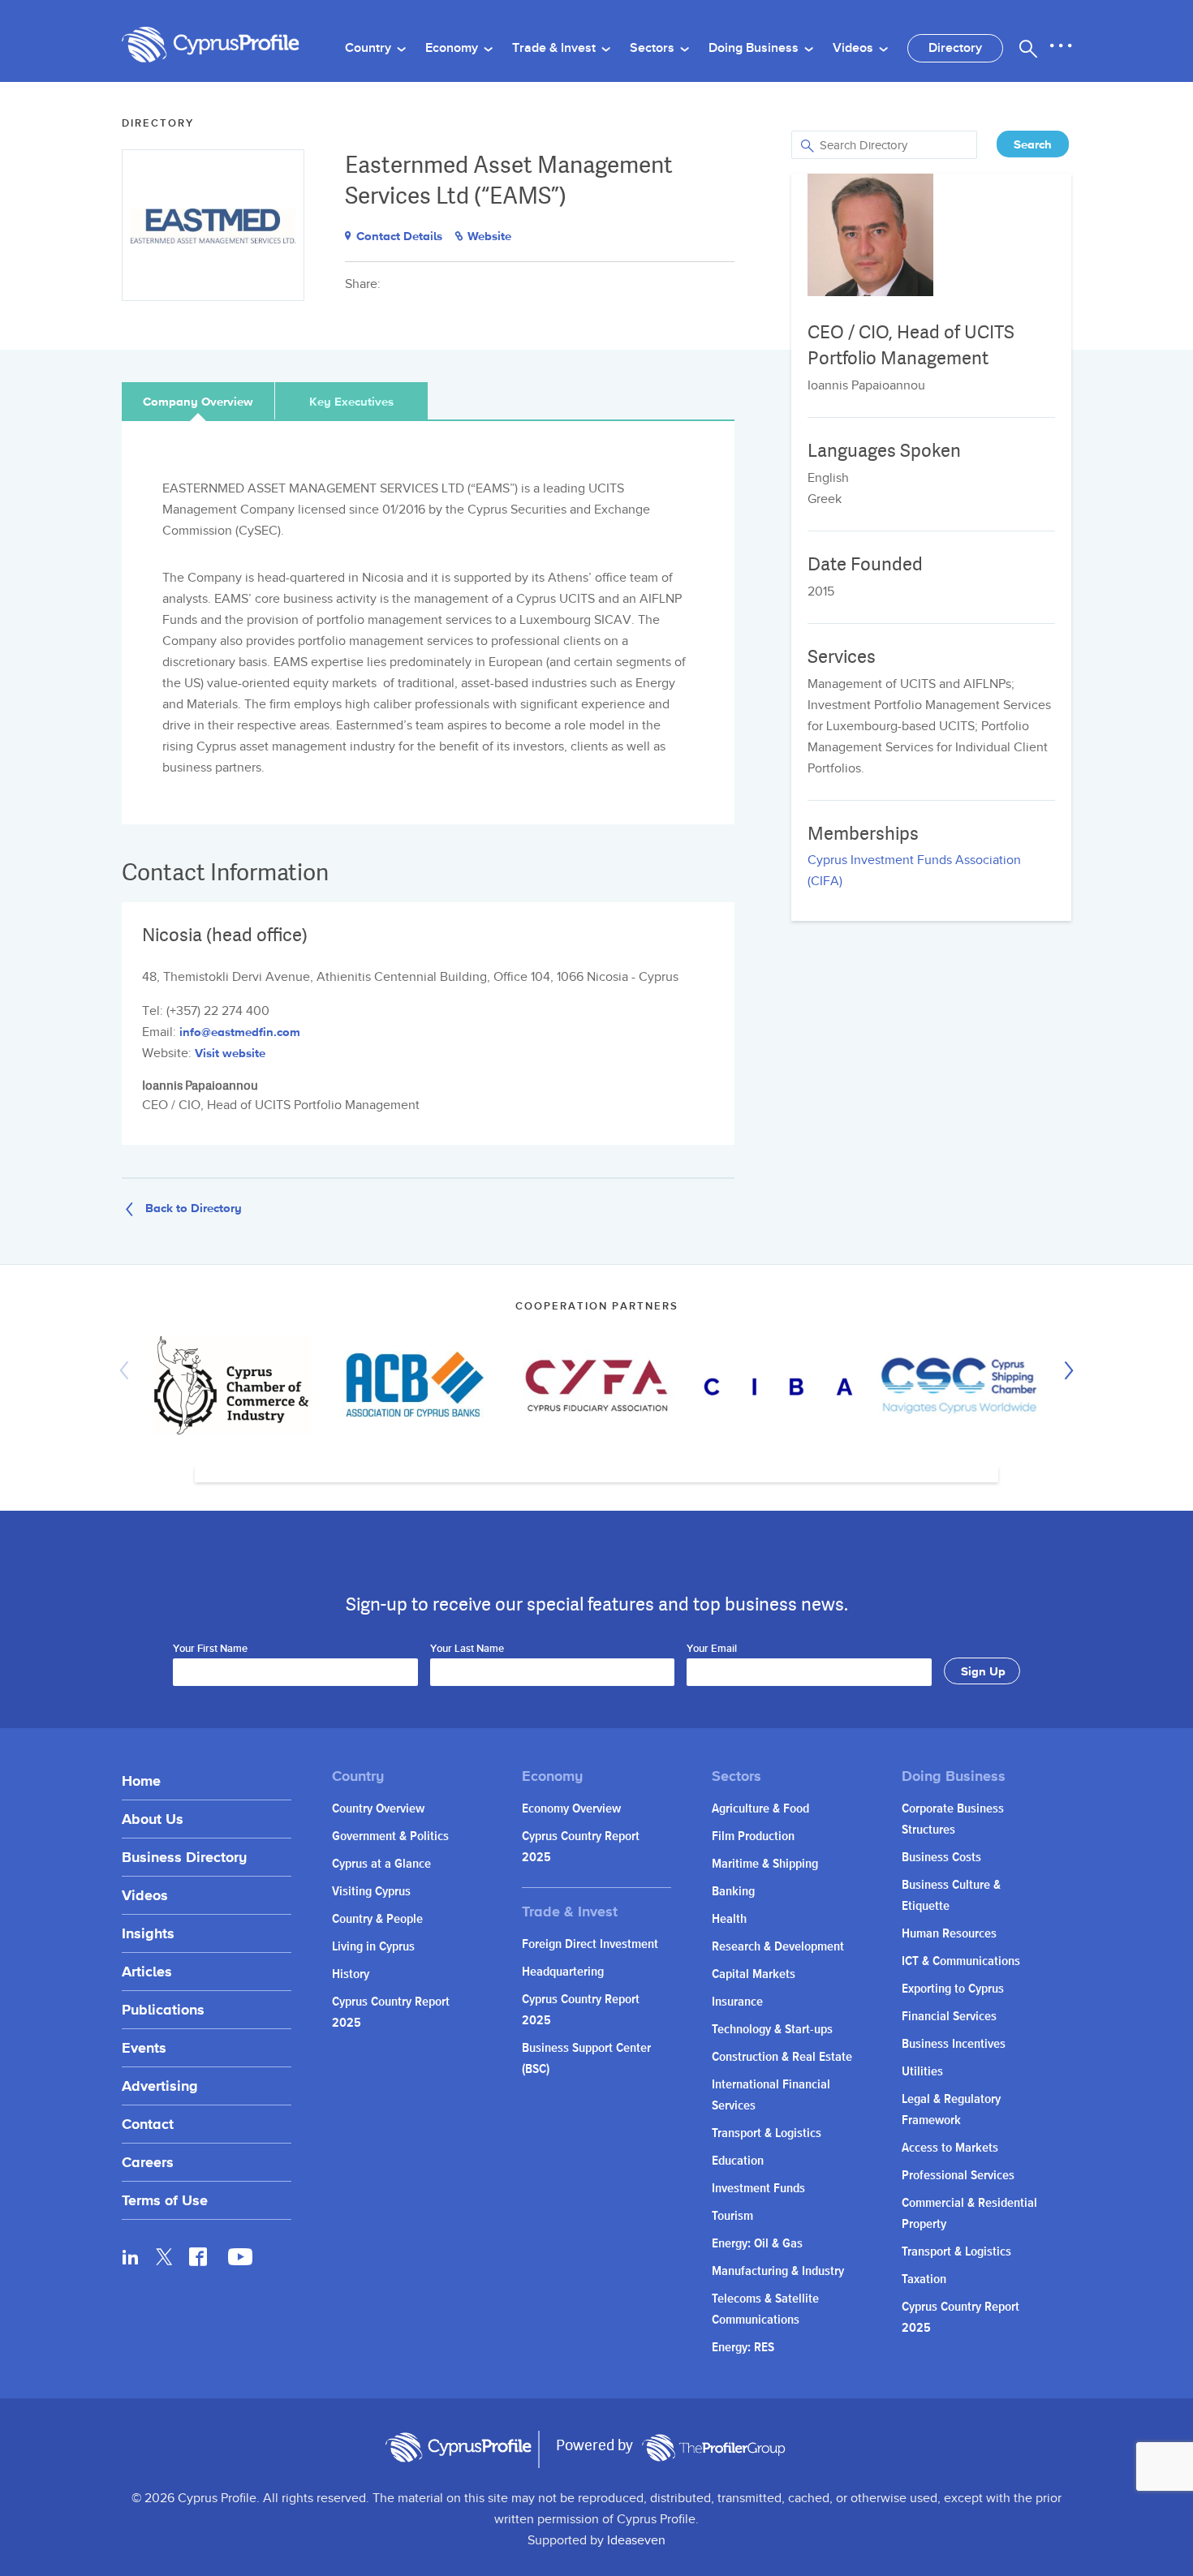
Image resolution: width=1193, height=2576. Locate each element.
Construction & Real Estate (782, 2057)
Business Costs (941, 1858)
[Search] (1028, 49)
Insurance (737, 2002)
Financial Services (949, 2017)
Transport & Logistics (767, 2133)
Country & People (377, 1919)
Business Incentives (954, 2044)
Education (738, 2161)
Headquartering (563, 1972)
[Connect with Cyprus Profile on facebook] (198, 2256)
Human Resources (949, 1934)
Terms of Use (165, 2200)
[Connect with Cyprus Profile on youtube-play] (240, 2260)
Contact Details (399, 236)
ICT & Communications (961, 1961)
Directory (955, 48)
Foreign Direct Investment (590, 1944)
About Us (153, 1819)
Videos (855, 48)
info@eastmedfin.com (240, 1032)
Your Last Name (467, 1649)
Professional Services (958, 2176)
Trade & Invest (556, 48)
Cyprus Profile (211, 45)
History (351, 1974)
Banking (733, 1892)
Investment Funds (758, 2189)
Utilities (922, 2072)
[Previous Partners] (128, 1370)
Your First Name (210, 1649)
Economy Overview (571, 1809)
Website (489, 236)
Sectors (654, 48)
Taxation (924, 2279)
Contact (148, 2124)
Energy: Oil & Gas (757, 2244)
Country (370, 48)
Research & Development (778, 1947)
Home (141, 1780)
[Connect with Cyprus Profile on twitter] (164, 2257)
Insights (148, 1933)
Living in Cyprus (373, 1947)
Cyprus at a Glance (381, 1864)
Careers (148, 2162)
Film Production (753, 1836)
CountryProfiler (713, 2448)
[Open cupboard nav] (1061, 46)
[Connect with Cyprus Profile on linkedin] (131, 2256)
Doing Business (755, 48)
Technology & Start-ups (772, 2030)
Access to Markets (950, 2148)
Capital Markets (754, 1974)
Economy (453, 48)
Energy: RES (743, 2348)
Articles (147, 1971)
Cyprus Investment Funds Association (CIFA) (914, 871)
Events (144, 2047)
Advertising (160, 2086)
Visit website (230, 1053)
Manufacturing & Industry (778, 2271)
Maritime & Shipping (765, 1864)
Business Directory (184, 1857)
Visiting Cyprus (371, 1892)
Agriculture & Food (760, 1809)
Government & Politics (390, 1836)
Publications (163, 2009)
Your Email (712, 1649)
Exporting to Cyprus (953, 1989)
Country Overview (378, 1809)
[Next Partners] (1065, 1370)
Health (729, 1919)
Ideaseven (636, 2541)
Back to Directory (194, 1207)
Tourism (732, 2216)
